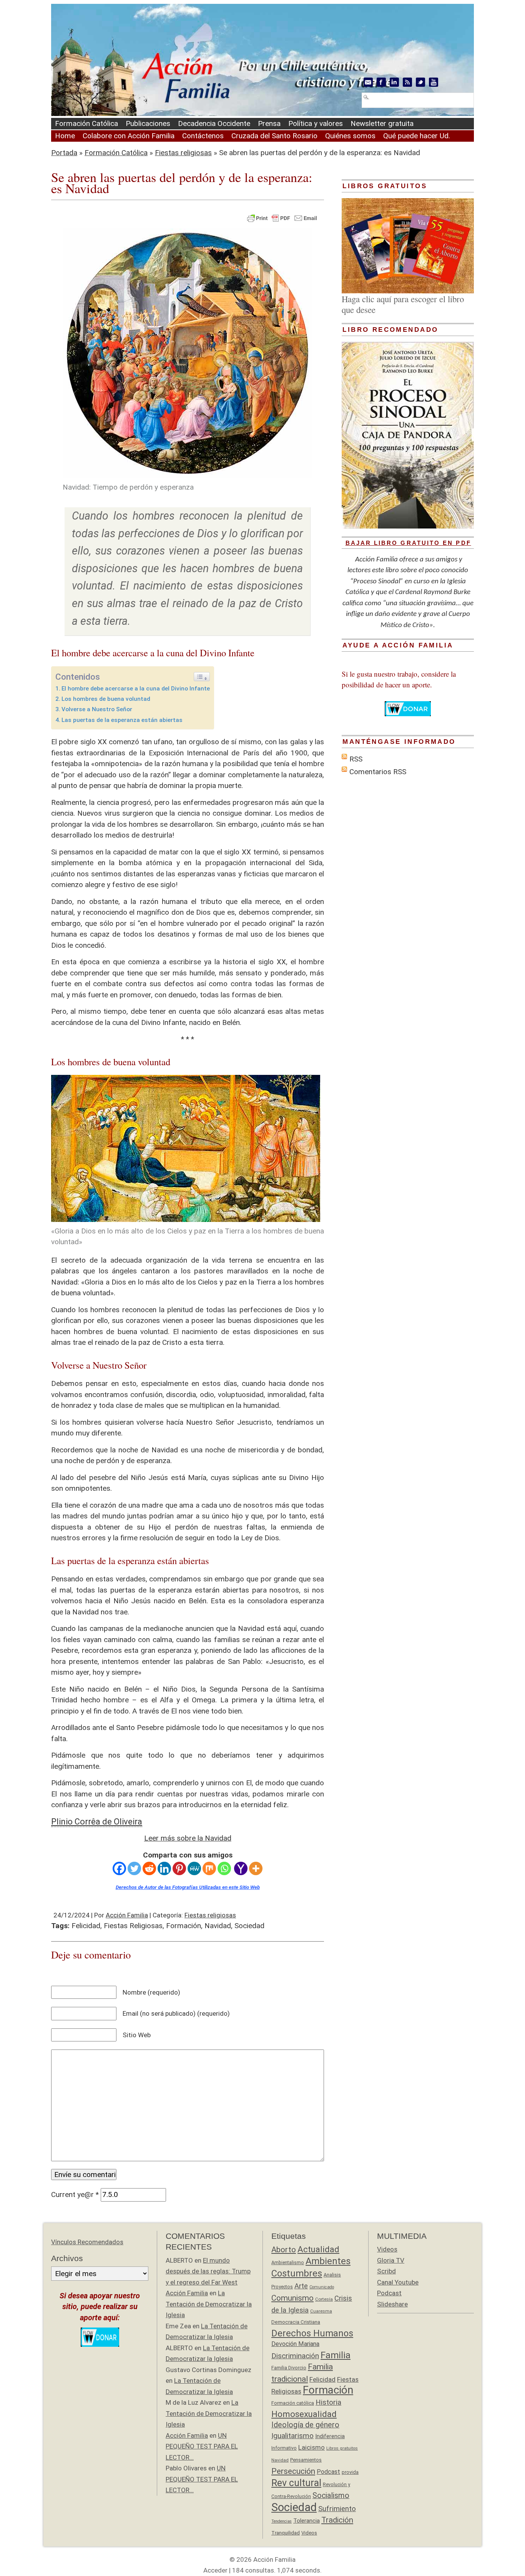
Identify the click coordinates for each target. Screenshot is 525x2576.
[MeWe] (194, 1868)
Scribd (386, 2271)
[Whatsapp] (224, 1868)
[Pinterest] (179, 1868)
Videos (309, 2533)
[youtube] (434, 82)
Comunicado (322, 2287)
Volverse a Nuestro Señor (97, 709)
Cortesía (324, 2299)
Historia (328, 2402)
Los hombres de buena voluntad (106, 699)
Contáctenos (203, 136)
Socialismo (331, 2496)
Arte (301, 2286)
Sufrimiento (337, 2509)
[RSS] (407, 82)
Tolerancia (307, 2521)
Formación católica (293, 2403)
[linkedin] (394, 82)
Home (65, 136)
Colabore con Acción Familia (129, 136)
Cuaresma (321, 2311)
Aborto (284, 2250)
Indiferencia (330, 2436)
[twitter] (420, 82)
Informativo (284, 2448)
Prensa (269, 123)
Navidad (218, 1926)
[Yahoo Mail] (241, 1868)
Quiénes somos (350, 136)
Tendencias (282, 2521)
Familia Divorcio (289, 2368)
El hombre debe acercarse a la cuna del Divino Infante (136, 689)
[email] (368, 82)
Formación (184, 1926)
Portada (64, 153)
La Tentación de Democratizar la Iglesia (209, 2304)
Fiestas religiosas (183, 153)
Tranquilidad (286, 2533)
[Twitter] (134, 1868)
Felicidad (86, 1926)
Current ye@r (75, 2194)
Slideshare (392, 2304)
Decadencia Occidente (214, 123)
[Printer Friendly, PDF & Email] (282, 218)
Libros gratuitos (342, 2448)
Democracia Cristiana (296, 2322)
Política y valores (316, 123)
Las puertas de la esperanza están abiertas (122, 720)
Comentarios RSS (378, 772)
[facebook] (381, 82)
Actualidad (318, 2249)
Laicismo (312, 2447)
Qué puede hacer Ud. (417, 136)
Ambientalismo (288, 2262)
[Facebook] (119, 1868)
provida (350, 2472)
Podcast (328, 2472)
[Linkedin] (164, 1868)
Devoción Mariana (295, 2344)
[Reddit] (149, 1868)
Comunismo (292, 2298)
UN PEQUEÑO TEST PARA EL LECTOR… (202, 2446)
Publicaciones (148, 123)
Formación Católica (86, 123)
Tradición (337, 2520)
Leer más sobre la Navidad (188, 1838)
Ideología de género (305, 2425)
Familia (336, 2355)
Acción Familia (127, 1915)
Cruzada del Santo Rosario (274, 136)
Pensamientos (306, 2460)
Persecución (293, 2471)
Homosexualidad (304, 2414)
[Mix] (209, 1868)
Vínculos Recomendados (87, 2242)
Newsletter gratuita (382, 123)
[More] (256, 1868)
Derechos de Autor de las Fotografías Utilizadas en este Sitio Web (188, 1887)
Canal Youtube (398, 2282)
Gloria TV (391, 2260)
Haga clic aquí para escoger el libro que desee (403, 304)
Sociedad (249, 1926)
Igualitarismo (292, 2436)
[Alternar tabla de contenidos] (202, 677)
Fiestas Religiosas (133, 1926)
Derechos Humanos (312, 2333)
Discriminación (295, 2356)
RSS (356, 759)
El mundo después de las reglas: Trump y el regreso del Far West (208, 2271)
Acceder (215, 2570)
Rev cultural (296, 2483)
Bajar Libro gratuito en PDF (408, 543)
